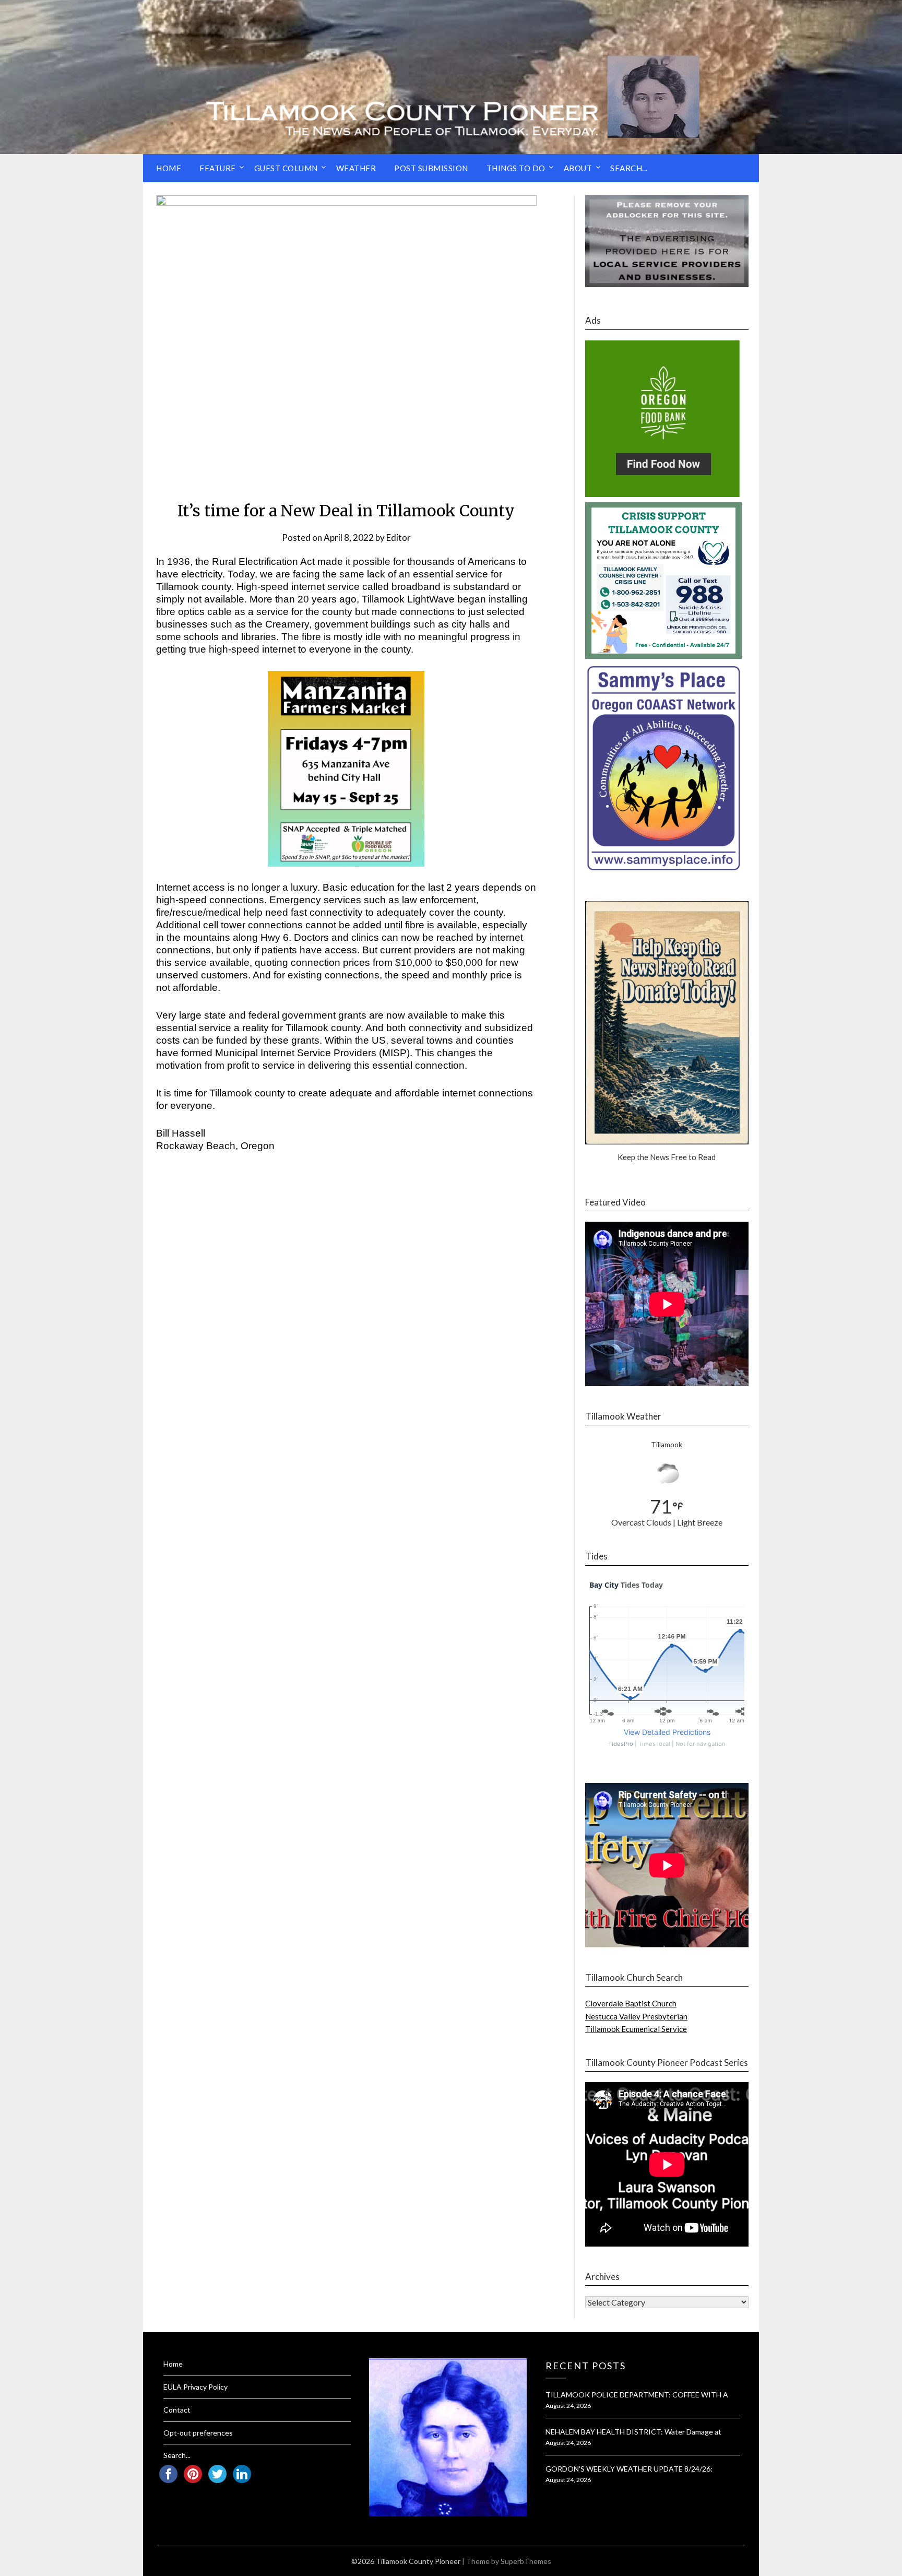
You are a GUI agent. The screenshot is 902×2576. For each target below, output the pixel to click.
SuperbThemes (526, 2561)
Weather (356, 168)
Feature (218, 168)
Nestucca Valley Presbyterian (636, 2016)
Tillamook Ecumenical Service (636, 2029)
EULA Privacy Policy (195, 2387)
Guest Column (286, 168)
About (578, 168)
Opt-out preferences (198, 2433)
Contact (177, 2410)
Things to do (516, 168)
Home (169, 168)
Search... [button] (629, 168)
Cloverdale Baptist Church (631, 2003)
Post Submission (431, 168)
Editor (399, 537)
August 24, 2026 (568, 2406)
